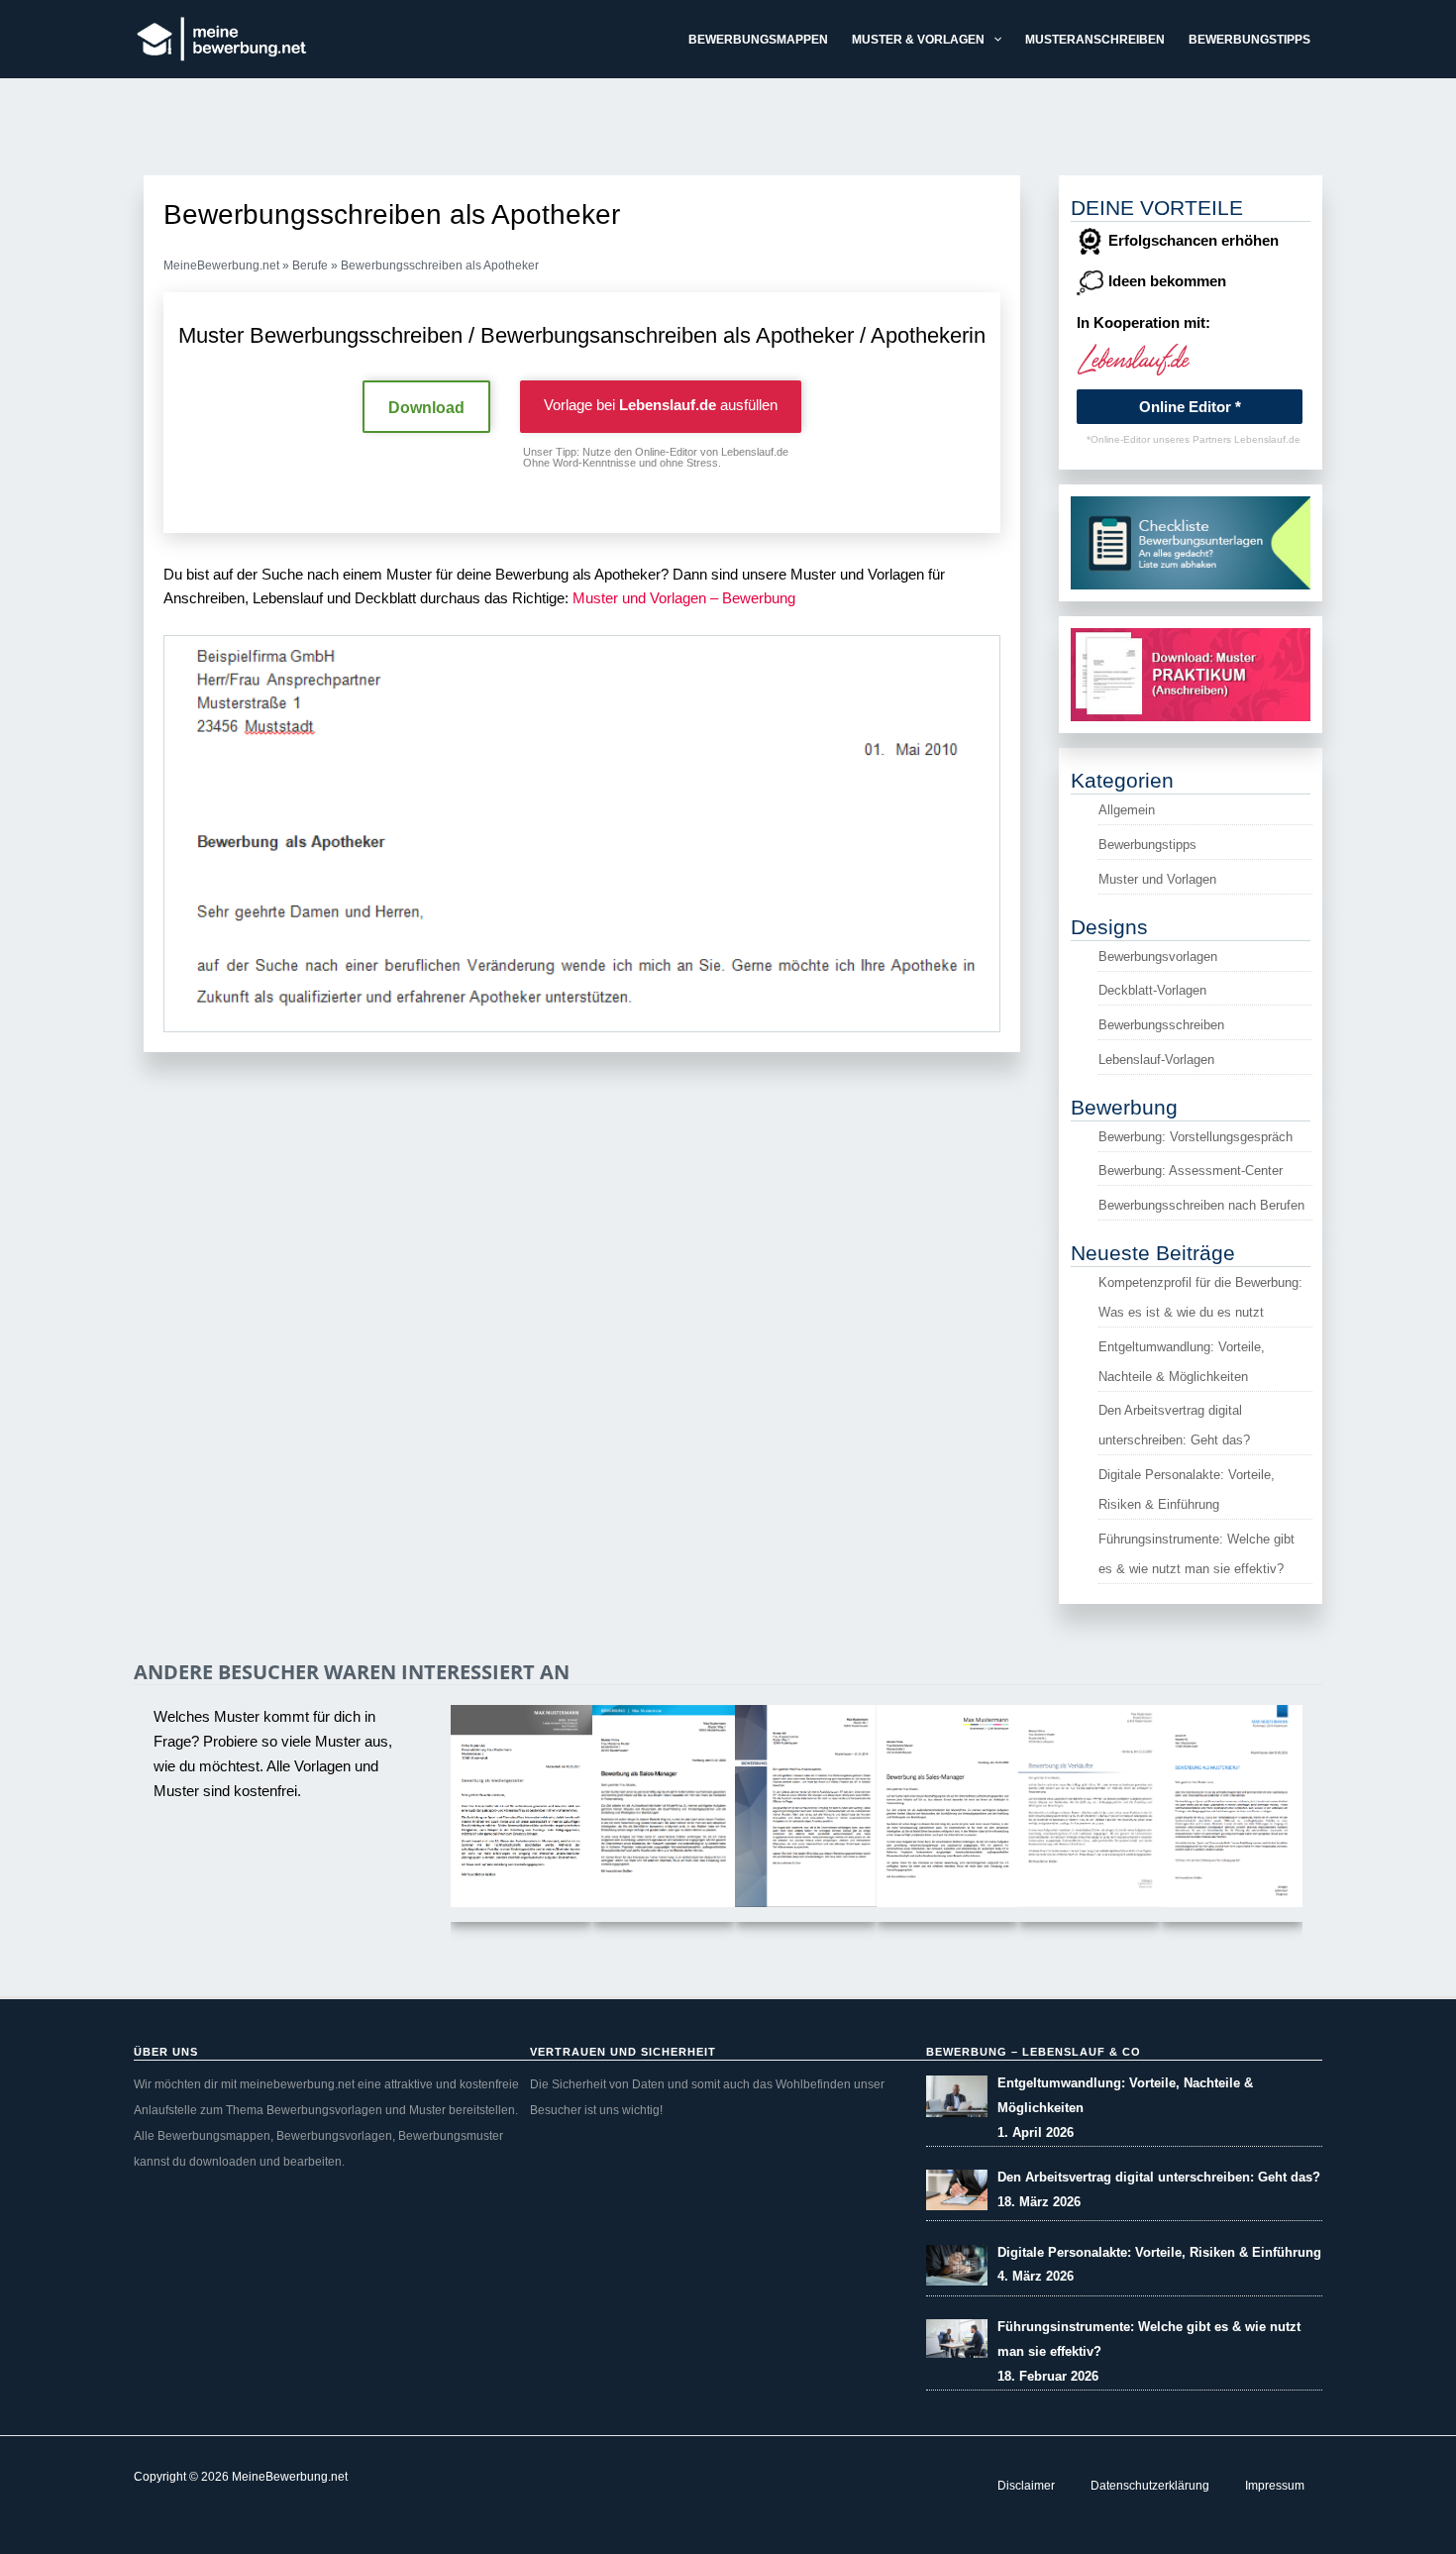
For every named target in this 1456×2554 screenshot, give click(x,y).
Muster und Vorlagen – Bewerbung (684, 598)
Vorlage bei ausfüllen (661, 405)
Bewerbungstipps (1147, 845)
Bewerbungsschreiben (1161, 1025)
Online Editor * (1190, 407)
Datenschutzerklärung (1150, 2486)
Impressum (1275, 2486)
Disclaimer (1026, 2486)
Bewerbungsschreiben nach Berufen (1201, 1205)
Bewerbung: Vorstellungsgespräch (1196, 1137)
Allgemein (1127, 810)
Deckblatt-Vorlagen (1152, 990)
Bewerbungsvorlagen (1158, 957)
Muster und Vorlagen (1157, 879)
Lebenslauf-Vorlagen (1156, 1060)
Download (426, 408)
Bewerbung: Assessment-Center (1191, 1171)
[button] (993, 40)
